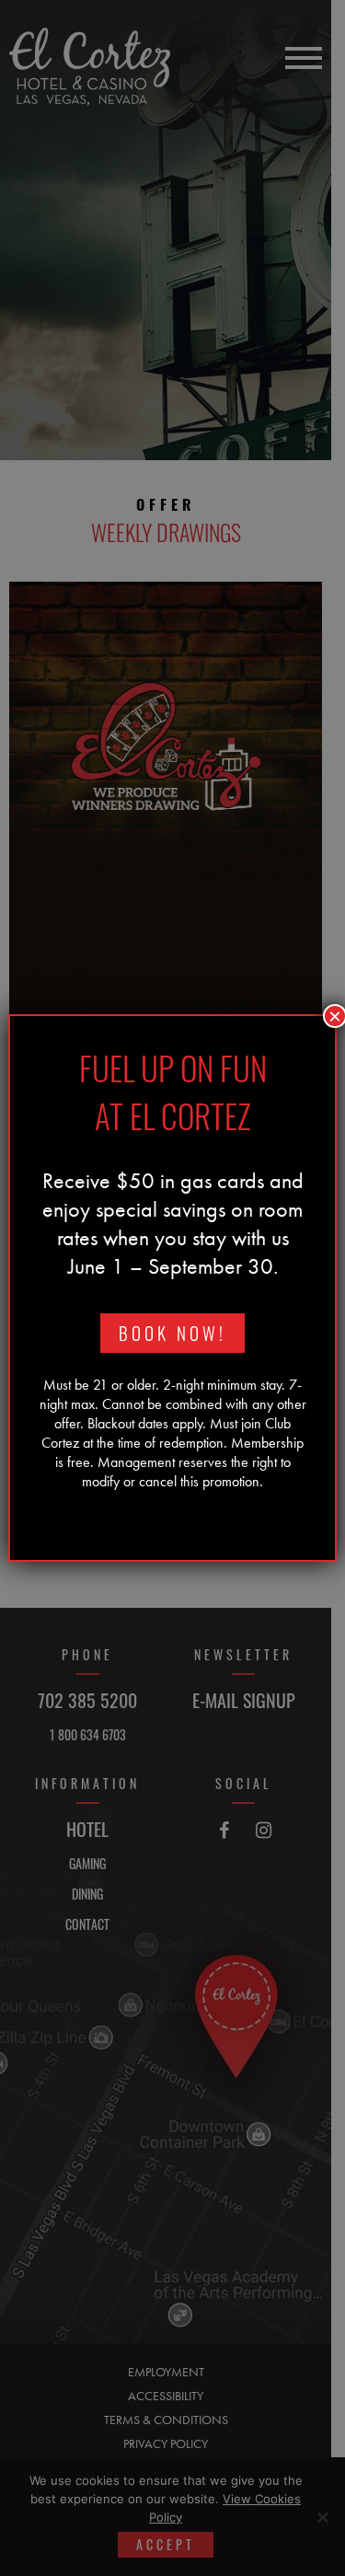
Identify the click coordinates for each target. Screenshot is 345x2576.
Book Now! (172, 1333)
